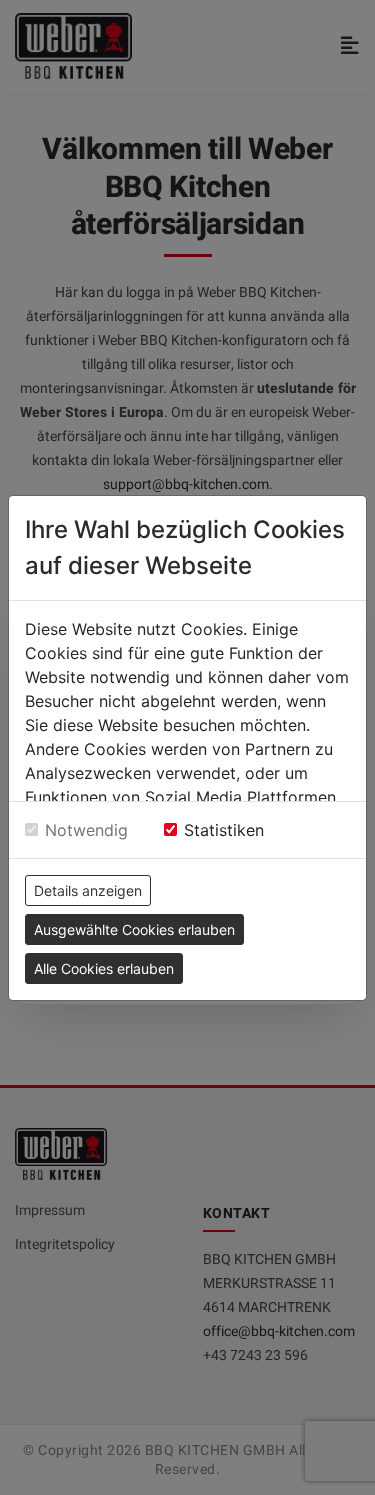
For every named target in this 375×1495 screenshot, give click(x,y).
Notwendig (86, 830)
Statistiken (224, 830)
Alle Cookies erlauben (104, 968)
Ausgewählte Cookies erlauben (134, 929)
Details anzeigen (88, 890)
